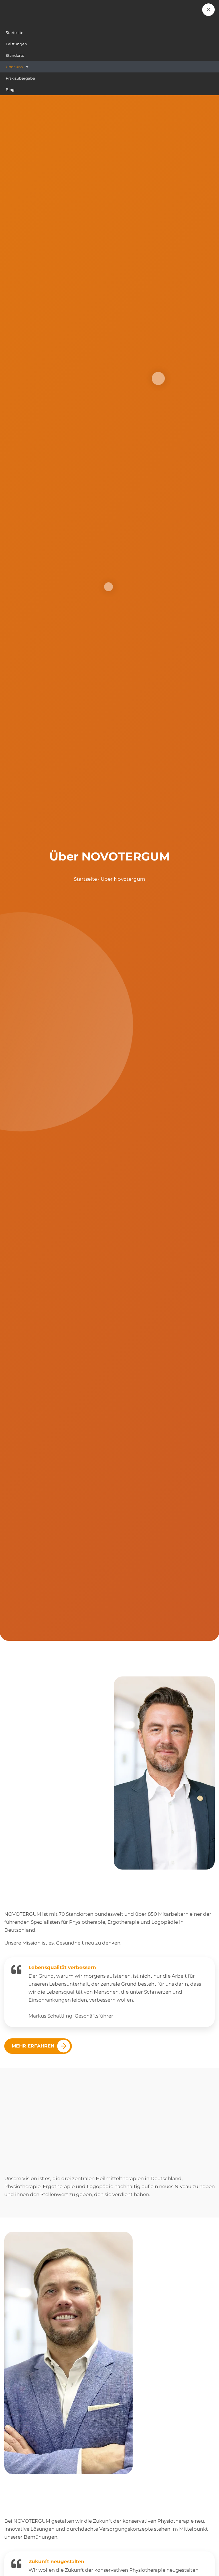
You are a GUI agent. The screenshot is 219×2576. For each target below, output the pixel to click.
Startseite (85, 879)
